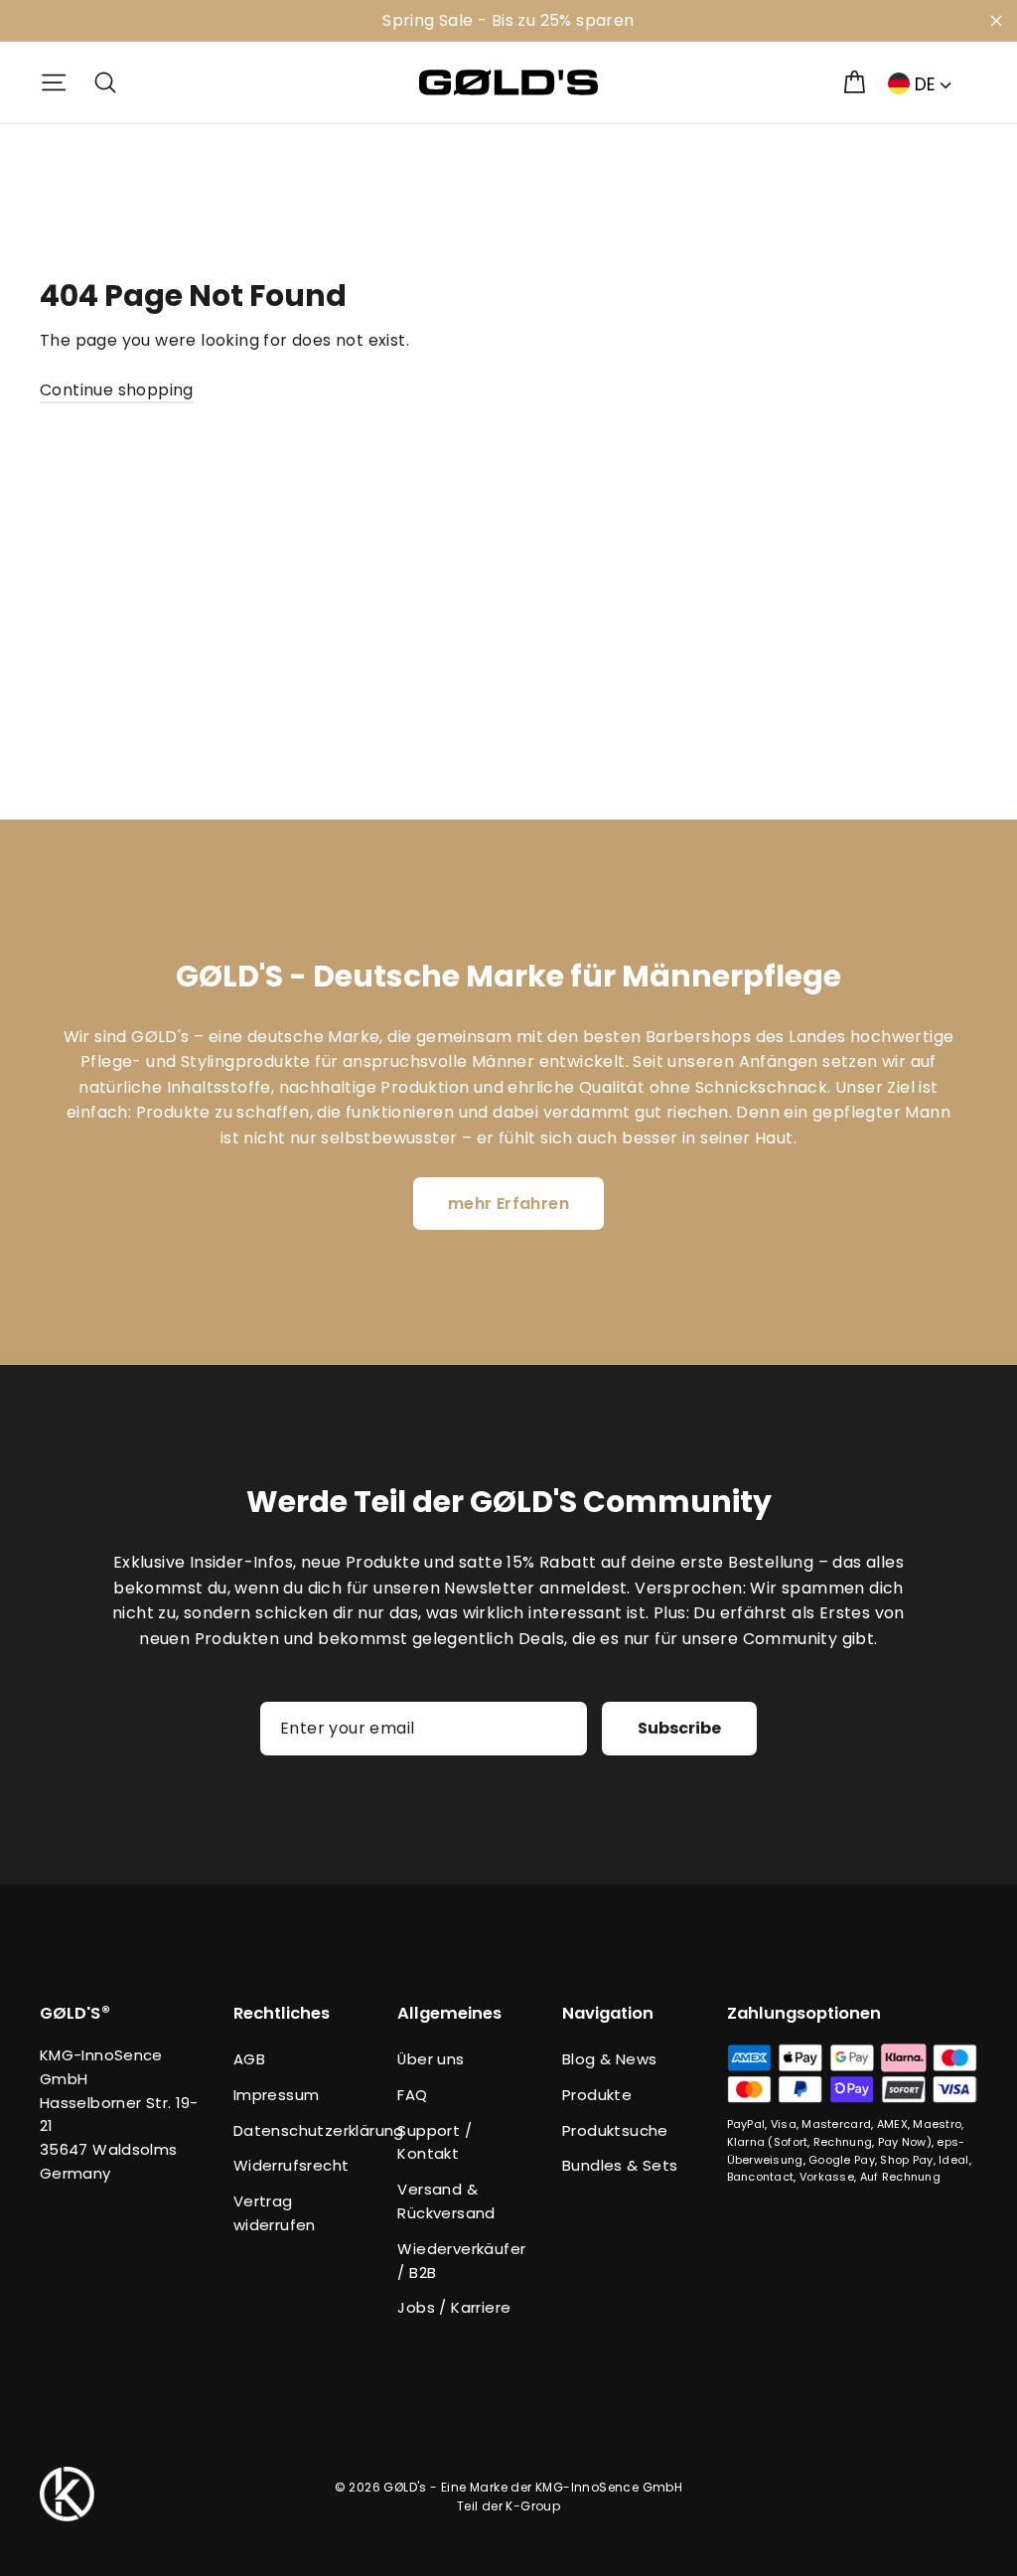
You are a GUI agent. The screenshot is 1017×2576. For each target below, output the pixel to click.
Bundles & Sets (620, 2165)
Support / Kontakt (435, 2142)
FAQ (412, 2095)
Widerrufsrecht (291, 2165)
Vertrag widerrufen (275, 2213)
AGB (249, 2059)
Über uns (431, 2059)
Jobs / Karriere (454, 2307)
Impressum (277, 2095)
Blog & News (609, 2059)
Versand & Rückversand (446, 2201)
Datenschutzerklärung (301, 2130)
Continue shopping (117, 390)
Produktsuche (615, 2130)
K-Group (533, 2506)
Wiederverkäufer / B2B (461, 2261)
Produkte (597, 2095)
